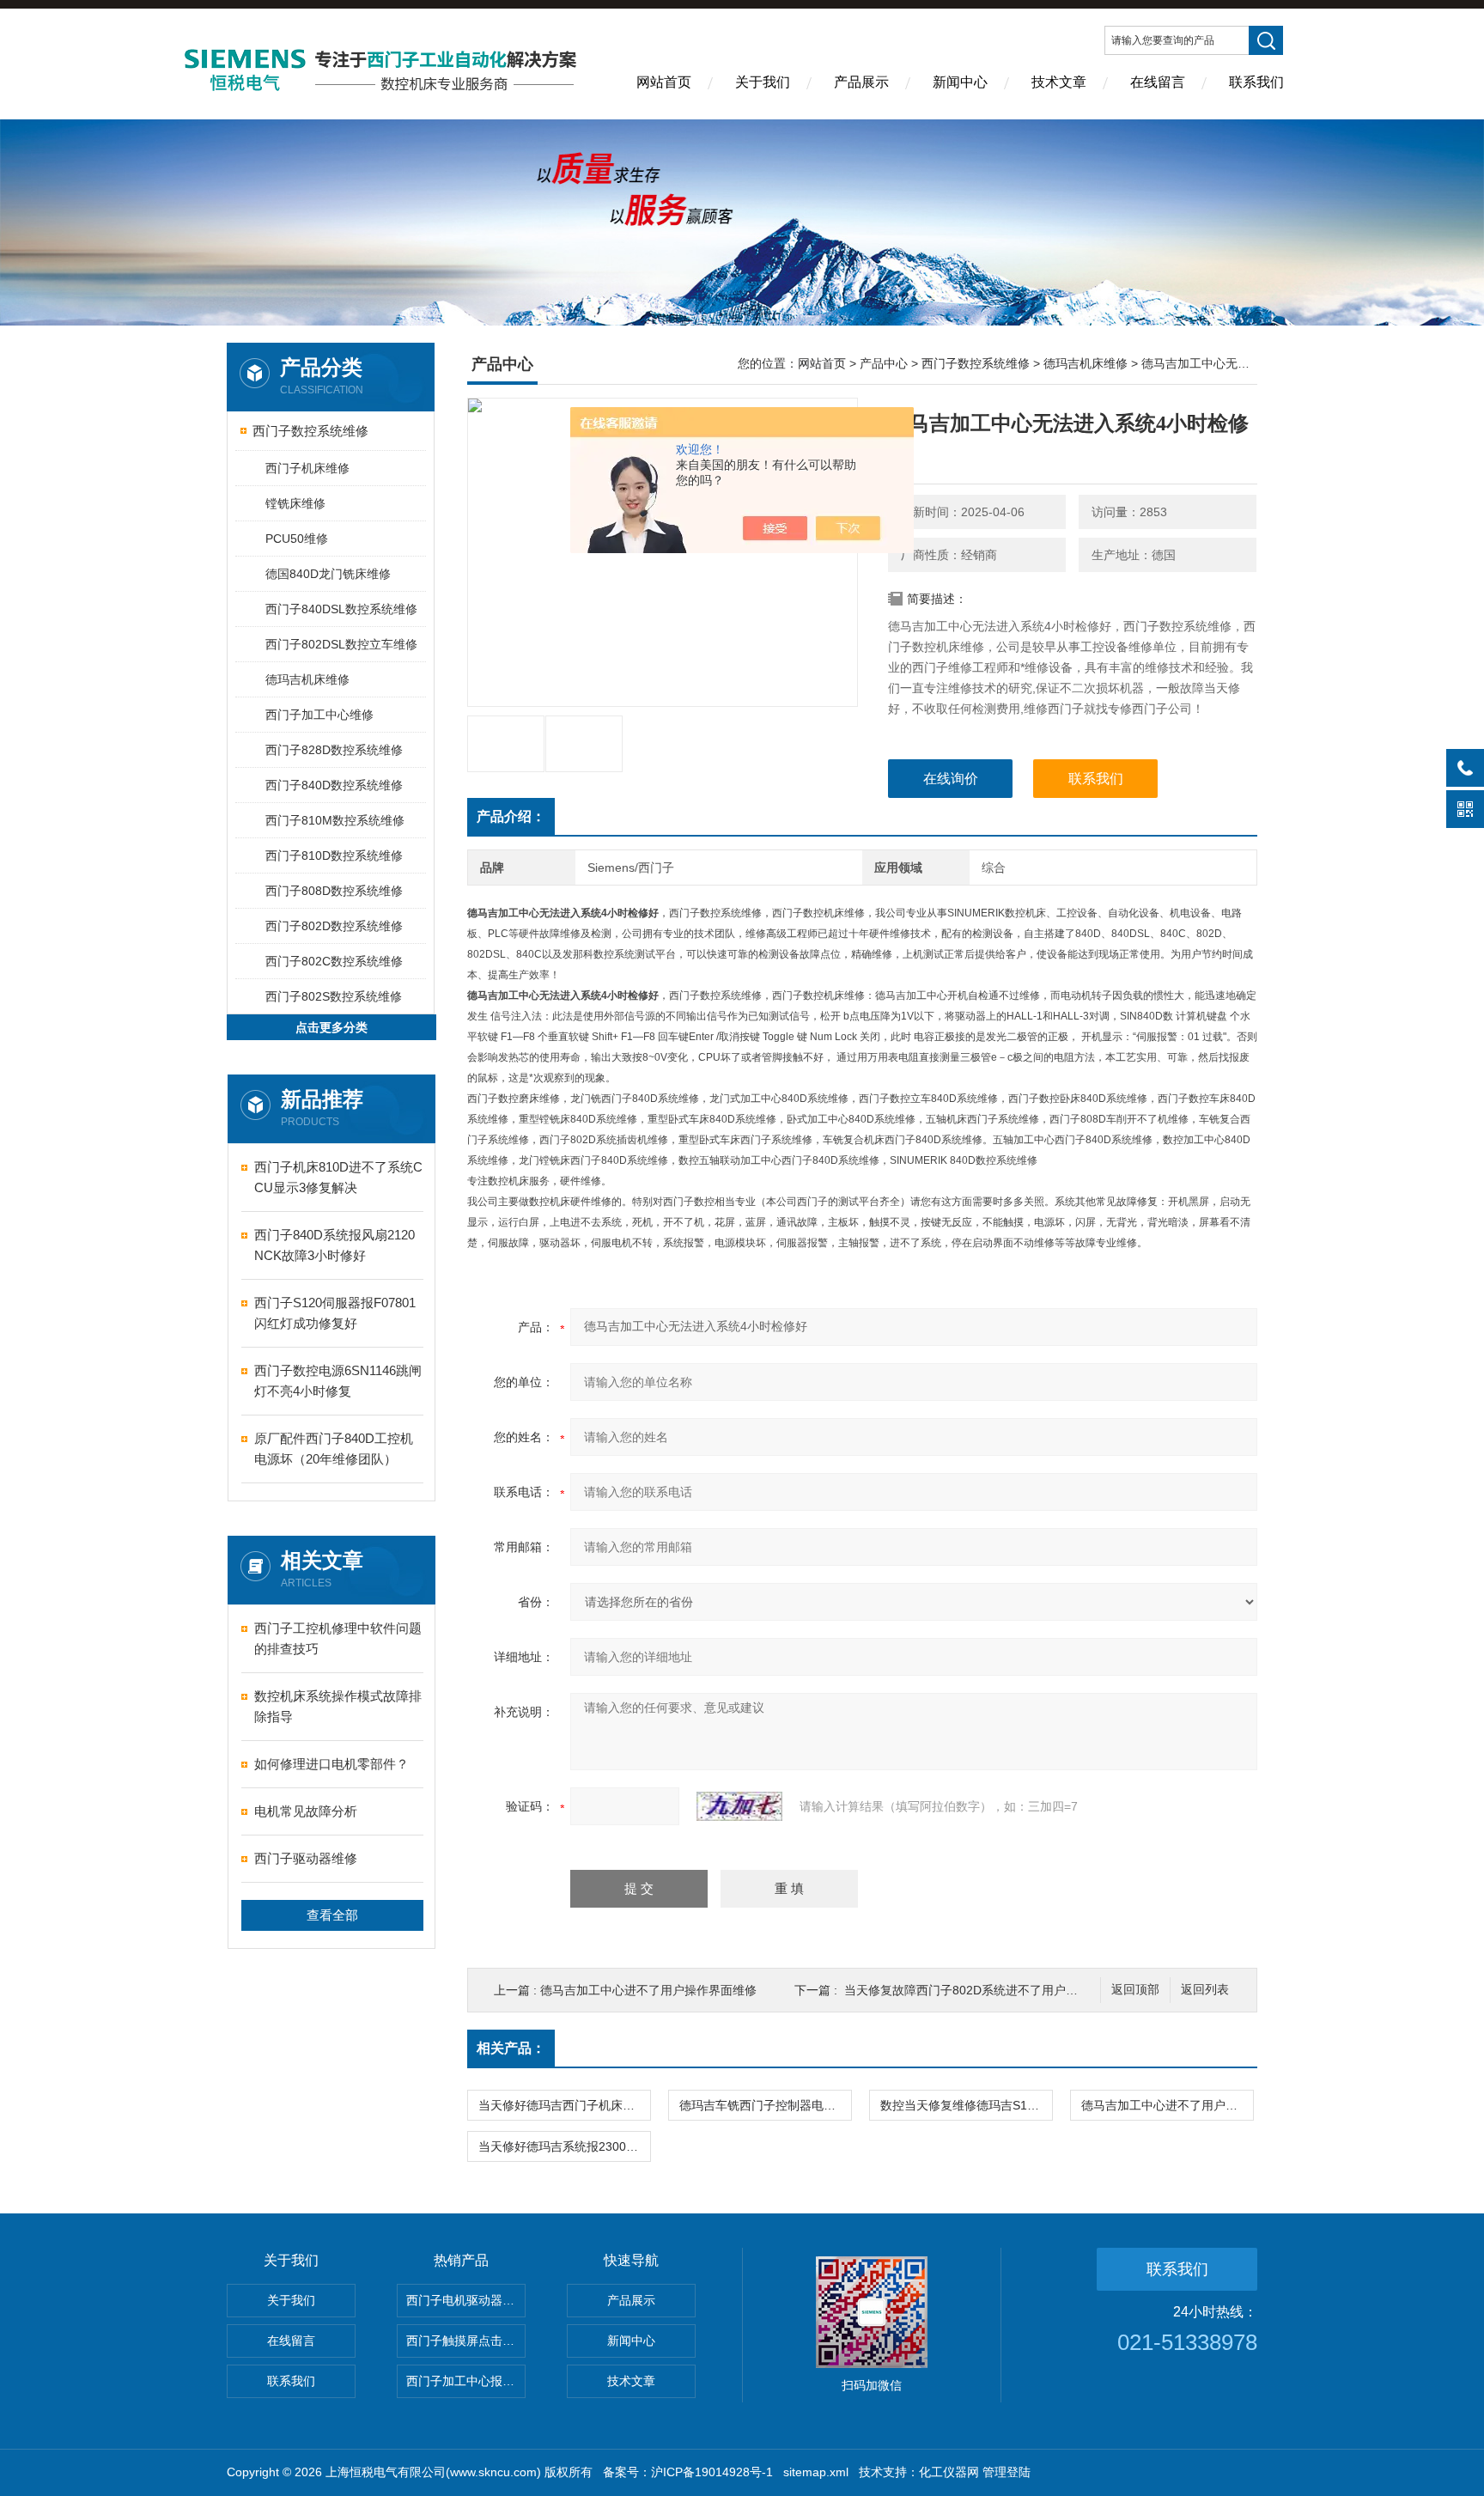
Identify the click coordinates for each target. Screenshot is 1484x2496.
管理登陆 (1007, 2472)
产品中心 (884, 363)
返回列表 (1205, 1990)
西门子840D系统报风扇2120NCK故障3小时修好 (335, 1245)
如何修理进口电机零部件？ (331, 1764)
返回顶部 (1135, 1990)
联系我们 (1256, 82)
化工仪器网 (949, 2472)
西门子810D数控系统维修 (334, 855)
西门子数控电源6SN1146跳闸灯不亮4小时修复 (338, 1381)
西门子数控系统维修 (310, 431)
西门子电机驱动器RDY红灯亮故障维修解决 (466, 2300)
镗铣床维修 (295, 503)
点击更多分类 (331, 1027)
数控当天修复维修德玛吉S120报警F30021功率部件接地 (966, 2105)
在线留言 (1158, 82)
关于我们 (763, 82)
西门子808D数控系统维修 (334, 891)
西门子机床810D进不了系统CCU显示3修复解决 (338, 1177)
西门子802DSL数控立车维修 (341, 644)
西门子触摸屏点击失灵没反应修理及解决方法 (466, 2341)
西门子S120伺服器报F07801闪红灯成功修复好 (335, 1313)
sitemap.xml (816, 2472)
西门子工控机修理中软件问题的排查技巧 (338, 1638)
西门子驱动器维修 (306, 1858)
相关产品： (511, 2048)
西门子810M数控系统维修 (335, 820)
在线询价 (951, 779)
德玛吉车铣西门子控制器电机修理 (765, 2105)
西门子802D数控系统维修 (334, 926)
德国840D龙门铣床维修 (328, 574)
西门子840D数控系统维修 (334, 785)
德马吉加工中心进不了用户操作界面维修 (648, 1990)
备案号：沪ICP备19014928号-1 (688, 2472)
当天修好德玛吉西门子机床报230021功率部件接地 (564, 2105)
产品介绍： (511, 816)
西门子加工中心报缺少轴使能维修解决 (466, 2381)
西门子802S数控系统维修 (334, 996)
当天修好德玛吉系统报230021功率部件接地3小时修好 (564, 2146)
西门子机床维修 (307, 468)
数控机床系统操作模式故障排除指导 (338, 1706)
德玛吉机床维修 (307, 679)
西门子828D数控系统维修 (334, 750)
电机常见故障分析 (306, 1811)
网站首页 (664, 82)
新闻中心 (960, 82)
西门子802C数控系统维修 (334, 961)
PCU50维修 (297, 539)
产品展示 (861, 82)
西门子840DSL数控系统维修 (341, 609)
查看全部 (332, 1915)
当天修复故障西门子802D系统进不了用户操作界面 (979, 1990)
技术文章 (1059, 82)
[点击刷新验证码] (739, 1806)
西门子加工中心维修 (319, 715)
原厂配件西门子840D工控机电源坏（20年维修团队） (334, 1449)
